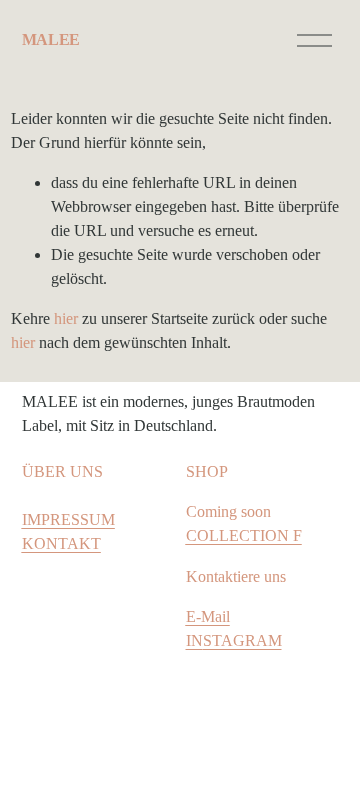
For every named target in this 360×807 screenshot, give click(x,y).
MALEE (51, 39)
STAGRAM (242, 640)
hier (66, 318)
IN (194, 640)
